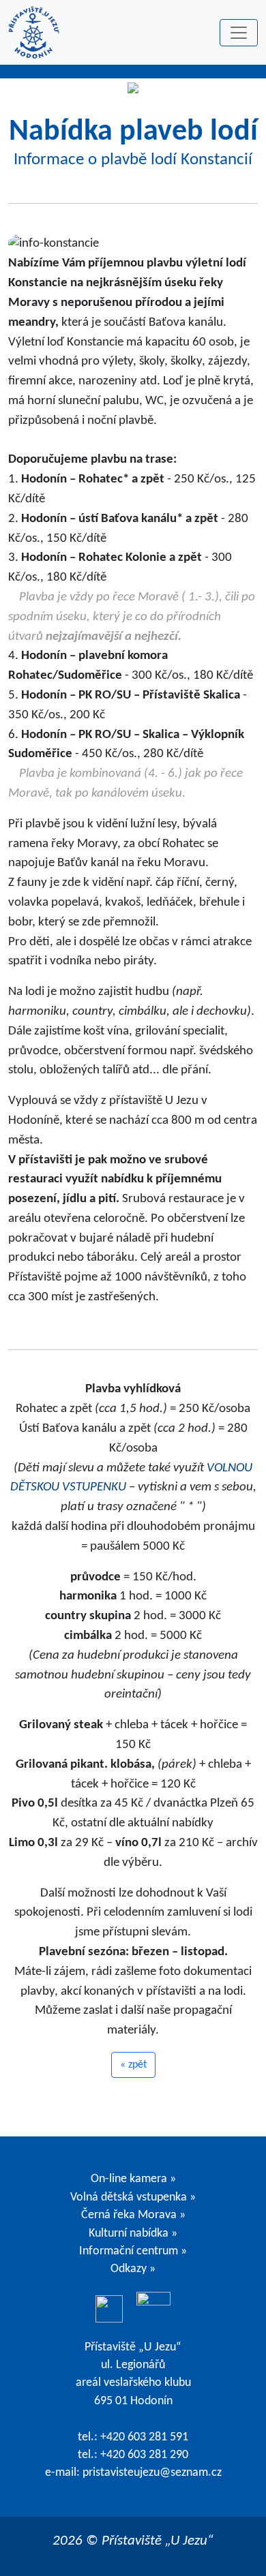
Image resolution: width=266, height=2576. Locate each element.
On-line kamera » (133, 2179)
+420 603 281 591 (144, 2437)
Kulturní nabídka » (133, 2234)
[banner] (34, 32)
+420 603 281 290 (144, 2455)
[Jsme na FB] (109, 2309)
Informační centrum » (133, 2251)
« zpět (133, 2065)
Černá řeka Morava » (133, 2215)
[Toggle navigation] (239, 33)
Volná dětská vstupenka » (133, 2197)
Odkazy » (133, 2269)
